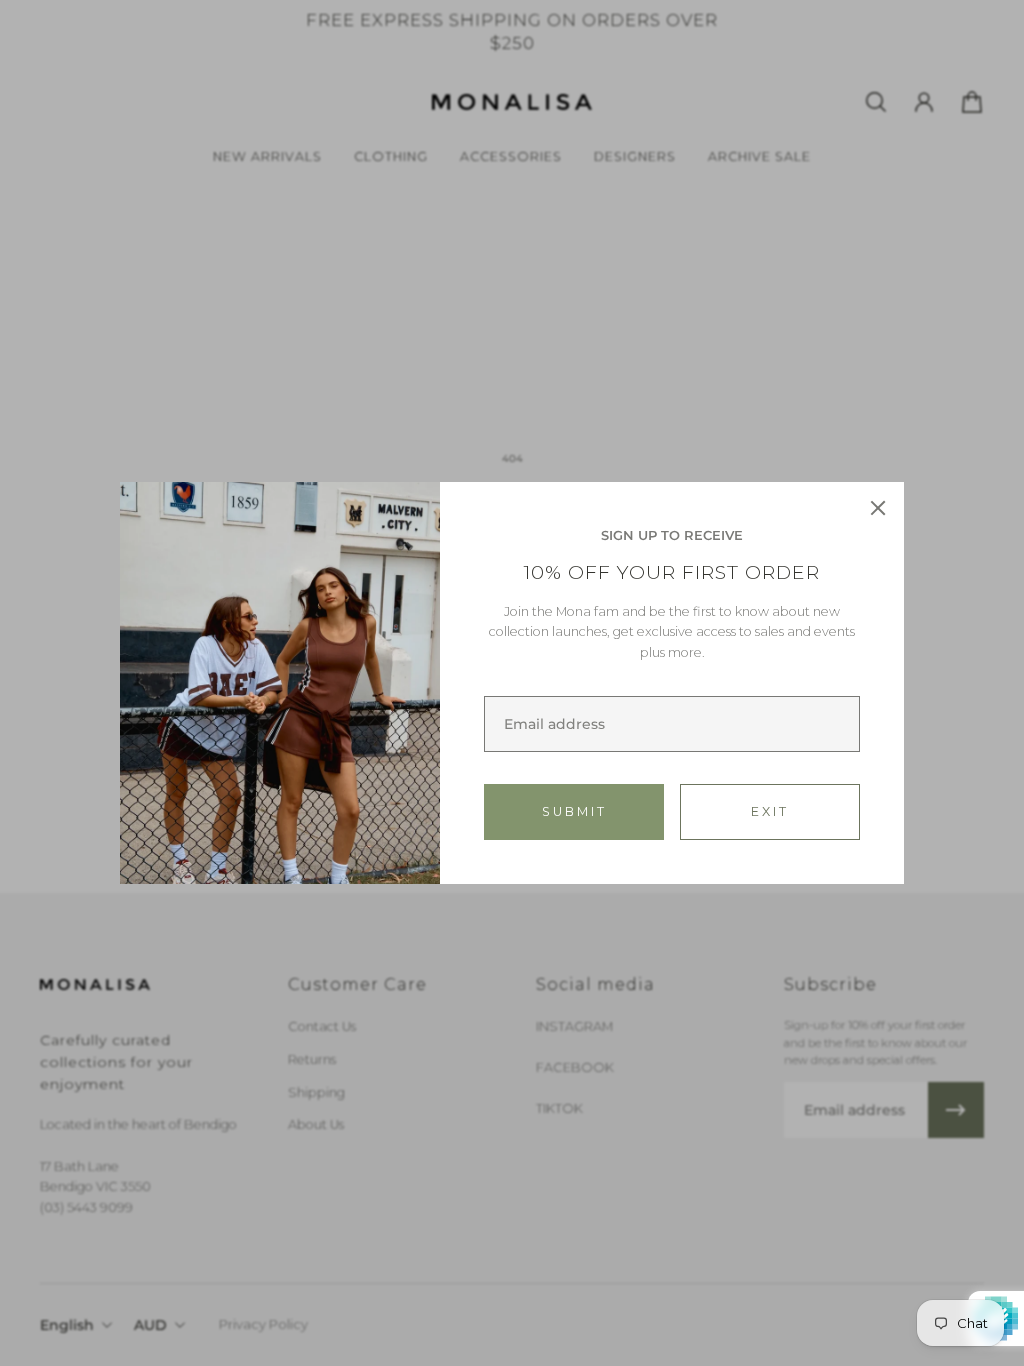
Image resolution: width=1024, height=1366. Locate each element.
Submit (574, 811)
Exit (770, 811)
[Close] (878, 508)
